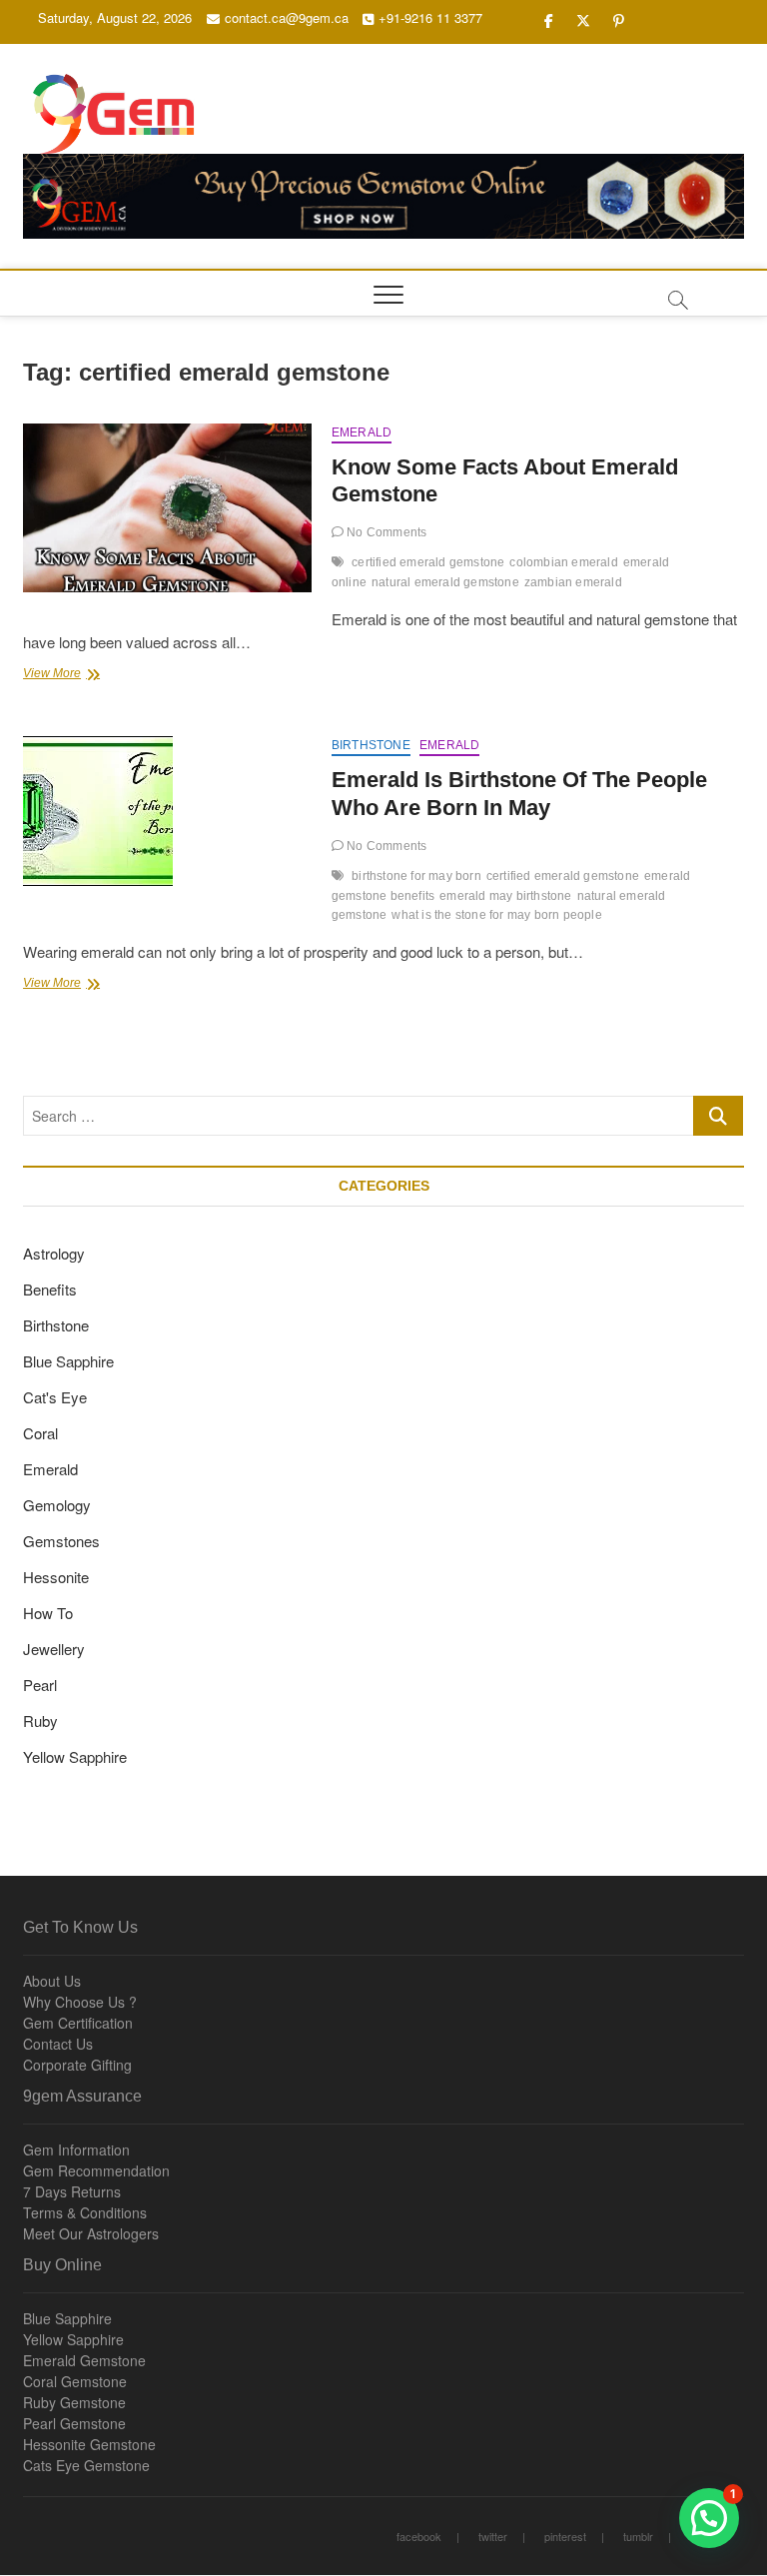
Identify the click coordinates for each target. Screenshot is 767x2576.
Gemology (57, 1505)
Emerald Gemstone (84, 2360)
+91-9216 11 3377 (430, 17)
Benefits (50, 1289)
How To (48, 1613)
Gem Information (76, 2149)
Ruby (40, 1720)
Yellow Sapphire (75, 1756)
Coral (40, 1433)
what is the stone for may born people (496, 915)
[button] (709, 2518)
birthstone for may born (416, 876)
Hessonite (56, 1577)
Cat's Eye (55, 1397)
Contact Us (58, 2044)
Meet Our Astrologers (91, 2233)
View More (79, 675)
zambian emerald (573, 582)
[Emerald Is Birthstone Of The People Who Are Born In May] (167, 811)
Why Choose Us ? (80, 2002)
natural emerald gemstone (445, 582)
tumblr (638, 2536)
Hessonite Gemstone (89, 2444)
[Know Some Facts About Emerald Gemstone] (167, 508)
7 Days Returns (72, 2191)
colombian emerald (563, 562)
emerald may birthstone (505, 896)
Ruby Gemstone (74, 2402)
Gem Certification (78, 2023)
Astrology (54, 1253)
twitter (493, 2536)
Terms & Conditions (85, 2212)
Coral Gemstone (75, 2381)
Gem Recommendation (96, 2170)
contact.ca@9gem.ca (287, 17)
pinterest (565, 2536)
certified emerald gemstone (428, 562)
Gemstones (61, 1541)
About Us (52, 1981)
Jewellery (54, 1649)
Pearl (40, 1685)
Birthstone (371, 745)
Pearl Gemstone (74, 2423)
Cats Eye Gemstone (86, 2465)
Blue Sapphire (68, 1361)
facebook (419, 2536)
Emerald (362, 432)
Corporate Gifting (77, 2065)
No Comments (385, 532)
